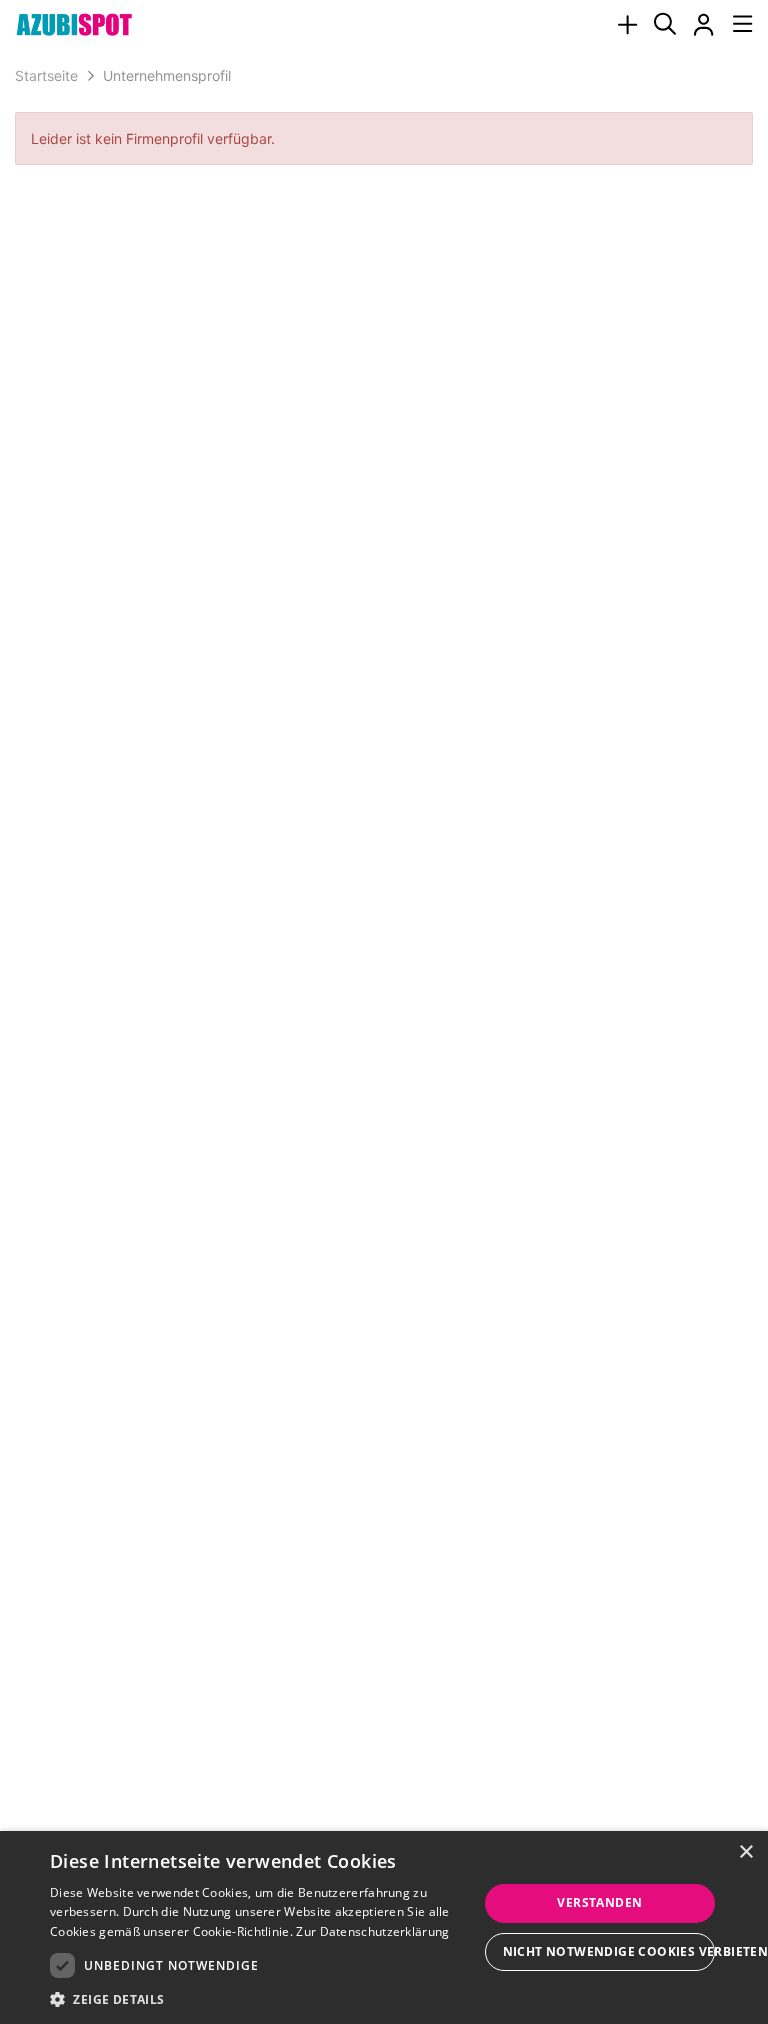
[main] (384, 117)
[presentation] (627, 25)
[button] (264, 1999)
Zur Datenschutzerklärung (372, 1931)
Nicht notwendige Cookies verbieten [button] (609, 1951)
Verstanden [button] (599, 1902)
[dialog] (384, 1927)
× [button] (745, 1852)
